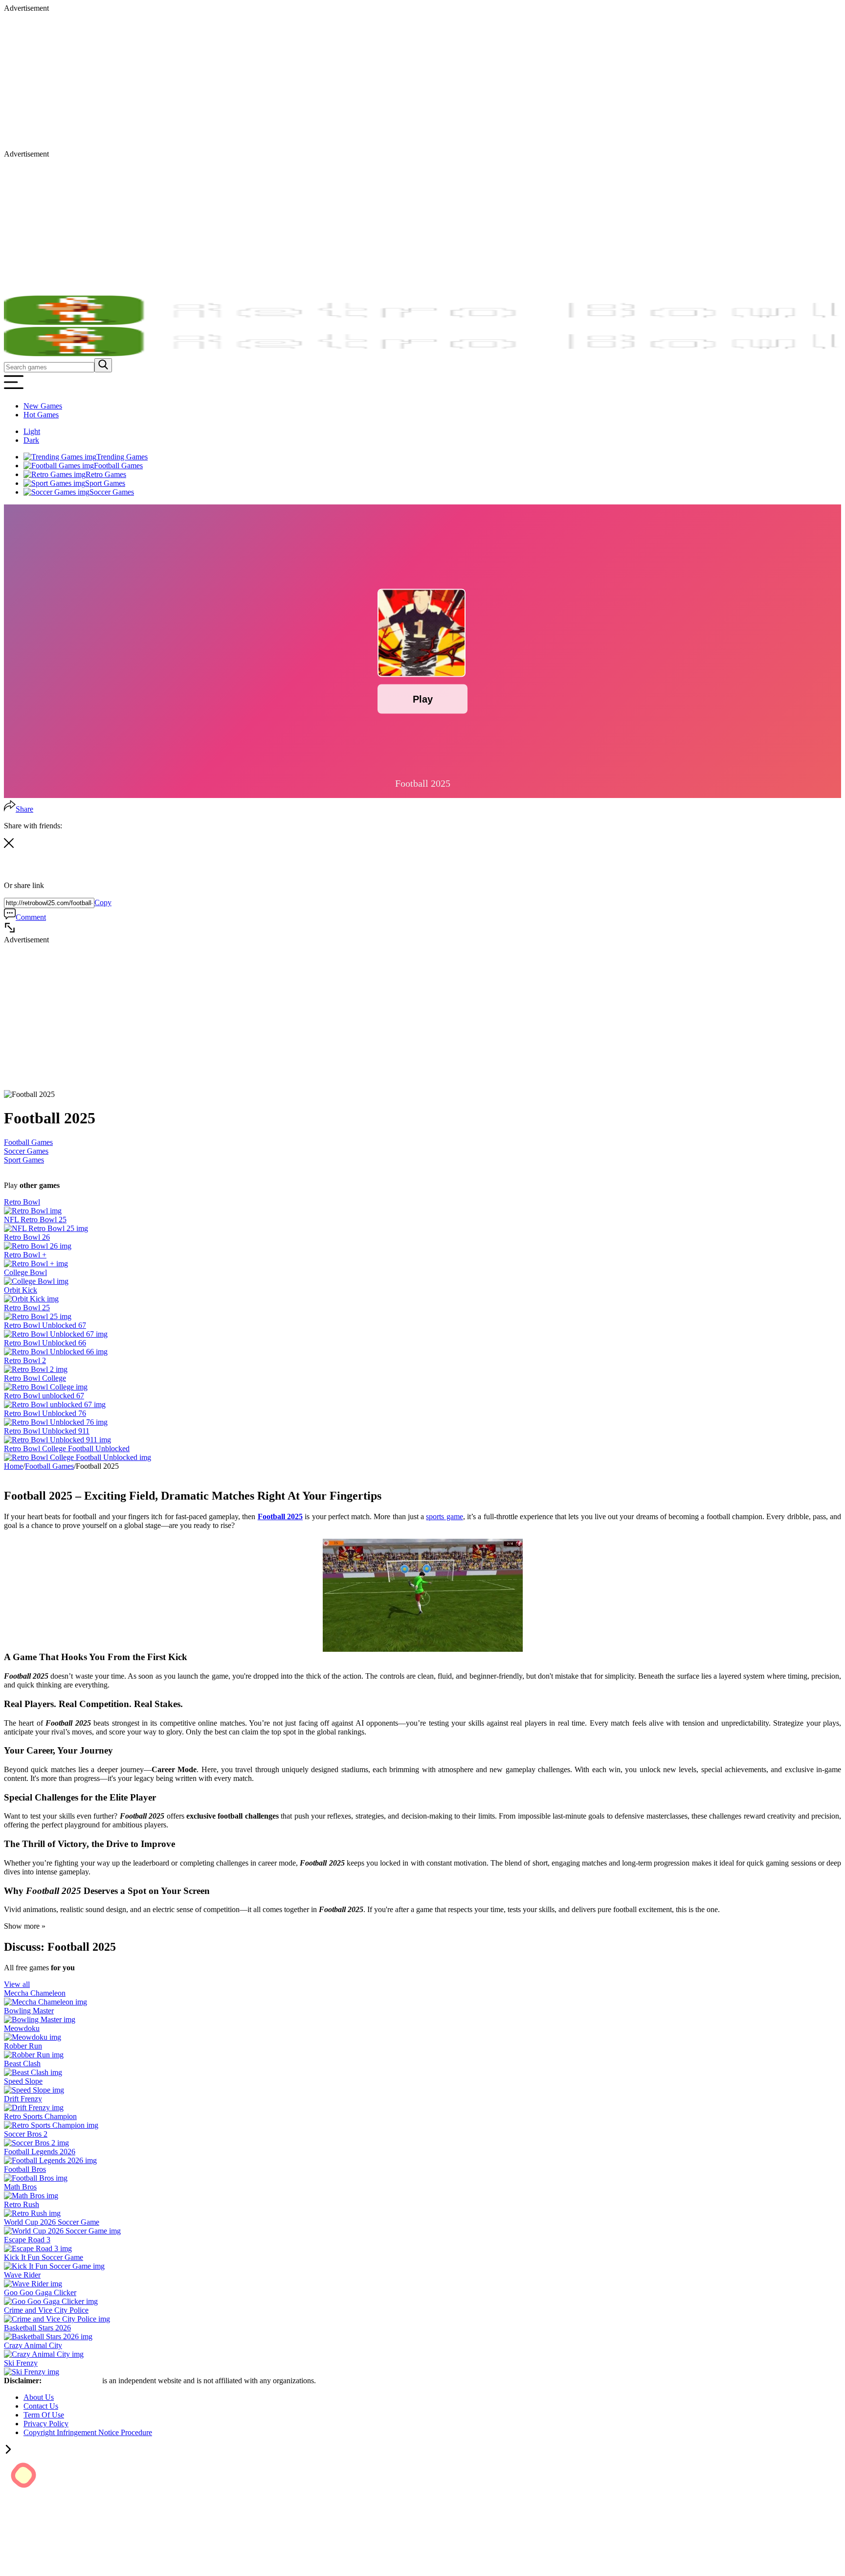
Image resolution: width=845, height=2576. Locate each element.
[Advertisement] (297, 81)
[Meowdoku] (33, 2037)
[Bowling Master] (40, 2019)
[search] (103, 365)
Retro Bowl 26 (27, 1237)
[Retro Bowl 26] (38, 1246)
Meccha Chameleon (35, 1993)
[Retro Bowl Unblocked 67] (56, 1334)
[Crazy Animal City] (44, 2354)
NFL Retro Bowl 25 (35, 1220)
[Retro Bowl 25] (38, 1316)
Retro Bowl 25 (27, 1308)
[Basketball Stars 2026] (48, 2337)
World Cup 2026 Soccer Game (52, 2222)
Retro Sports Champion (40, 2116)
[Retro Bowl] (33, 1211)
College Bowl (25, 1272)
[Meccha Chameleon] (45, 2002)
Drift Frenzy (23, 2099)
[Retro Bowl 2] (36, 1369)
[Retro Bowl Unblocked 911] (57, 1440)
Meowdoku (22, 2028)
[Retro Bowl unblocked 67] (55, 1404)
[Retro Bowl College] (46, 1387)
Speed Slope (23, 2081)
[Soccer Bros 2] (36, 2143)
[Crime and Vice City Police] (57, 2319)
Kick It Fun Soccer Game (44, 2257)
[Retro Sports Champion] (51, 2125)
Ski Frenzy (21, 2363)
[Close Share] (9, 845)
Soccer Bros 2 (26, 2134)
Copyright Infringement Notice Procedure (88, 2432)
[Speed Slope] (34, 2090)
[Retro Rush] (32, 2213)
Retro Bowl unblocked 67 (44, 1396)
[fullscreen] (10, 931)
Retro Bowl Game (73, 2381)
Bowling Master (29, 2011)
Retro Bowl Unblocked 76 (45, 1413)
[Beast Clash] (33, 2072)
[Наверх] (8, 2451)
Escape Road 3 (27, 2240)
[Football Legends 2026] (50, 2160)
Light (32, 431)
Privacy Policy (46, 2424)
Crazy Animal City (33, 2345)
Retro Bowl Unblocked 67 (45, 1325)
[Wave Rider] (33, 2284)
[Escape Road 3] (38, 2248)
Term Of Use (44, 2415)
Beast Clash (22, 2063)
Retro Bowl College (35, 1378)
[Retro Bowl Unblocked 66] (56, 1352)
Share (24, 809)
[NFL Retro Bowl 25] (46, 1228)
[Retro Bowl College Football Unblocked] (78, 1457)
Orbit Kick (21, 1290)
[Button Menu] (14, 389)
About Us (39, 2397)
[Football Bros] (36, 2178)
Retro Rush (22, 2204)
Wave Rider (22, 2275)
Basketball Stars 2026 (37, 2328)
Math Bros (20, 2187)
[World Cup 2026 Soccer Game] (62, 2231)
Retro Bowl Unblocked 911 (47, 1431)
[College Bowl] (36, 1281)
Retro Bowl (22, 1202)
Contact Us (41, 2406)
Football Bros (25, 2169)
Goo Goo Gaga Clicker (40, 2292)
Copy (103, 902)
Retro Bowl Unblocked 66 (45, 1343)
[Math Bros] (31, 2196)
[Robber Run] (34, 2055)
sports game (444, 1516)
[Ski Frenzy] (32, 2372)
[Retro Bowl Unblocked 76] (56, 1422)
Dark (31, 440)
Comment (31, 917)
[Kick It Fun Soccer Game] (54, 2266)
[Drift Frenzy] (34, 2108)
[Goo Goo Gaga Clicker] (51, 2301)
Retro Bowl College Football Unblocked (67, 1448)
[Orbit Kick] (31, 1299)
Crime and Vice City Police (46, 2310)
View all (17, 1984)
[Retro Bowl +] (36, 1264)
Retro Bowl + (25, 1255)
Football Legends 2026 (40, 2152)
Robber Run (23, 2046)
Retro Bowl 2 (25, 1360)
